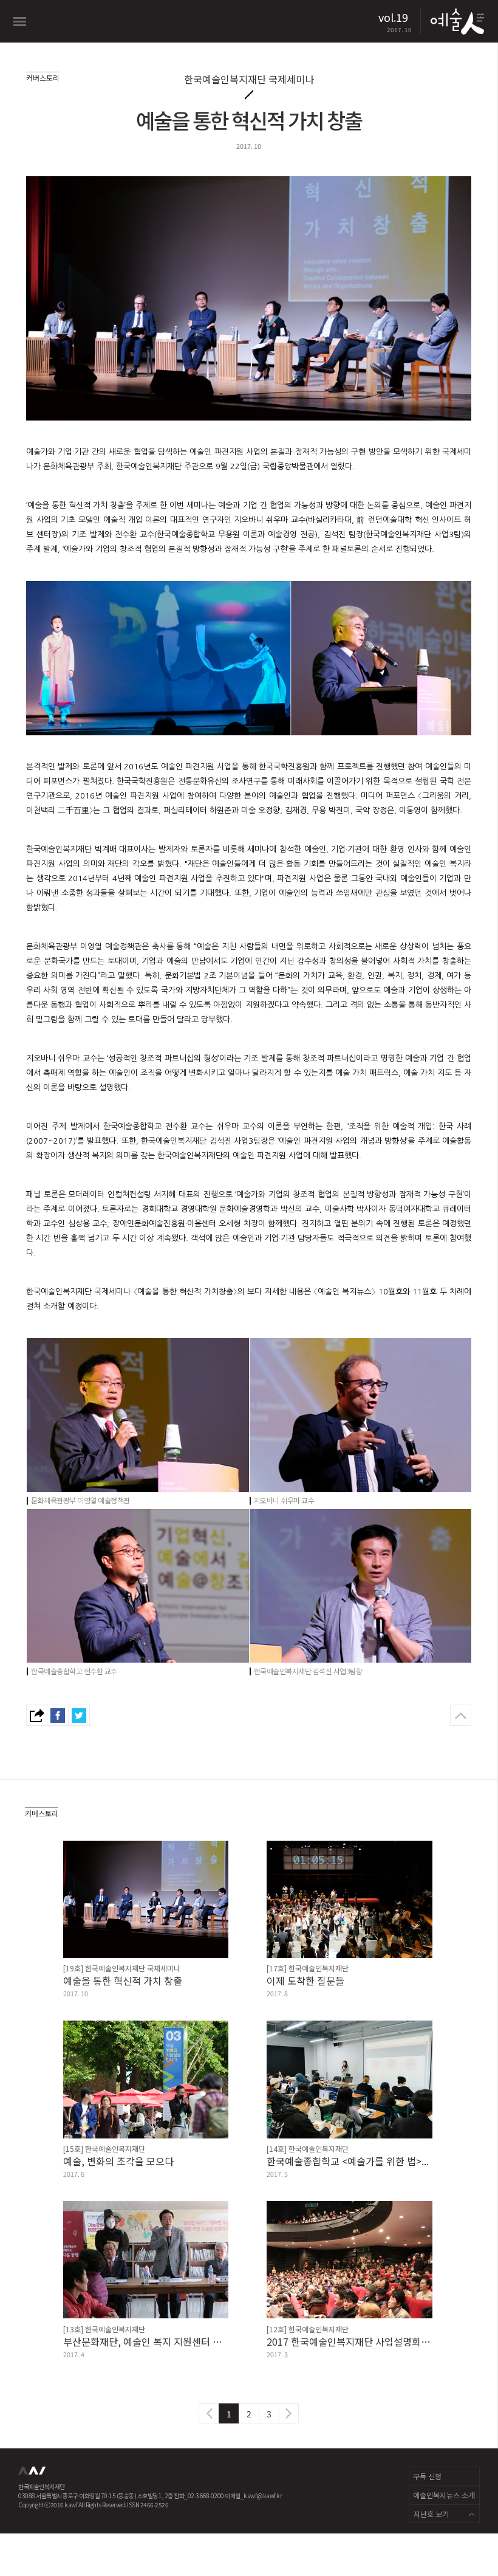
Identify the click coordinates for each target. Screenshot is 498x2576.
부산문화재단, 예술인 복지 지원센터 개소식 (146, 2341)
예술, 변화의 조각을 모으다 (118, 2161)
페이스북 (58, 1715)
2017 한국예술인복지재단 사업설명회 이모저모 (350, 2341)
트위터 (79, 1715)
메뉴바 (20, 22)
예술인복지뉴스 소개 (444, 2495)
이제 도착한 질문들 (305, 1980)
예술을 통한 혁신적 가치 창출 (123, 1980)
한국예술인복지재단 (33, 2474)
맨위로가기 (461, 1715)
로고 (456, 21)
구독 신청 (427, 2476)
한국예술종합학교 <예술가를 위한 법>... (348, 2161)
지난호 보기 (431, 2514)
